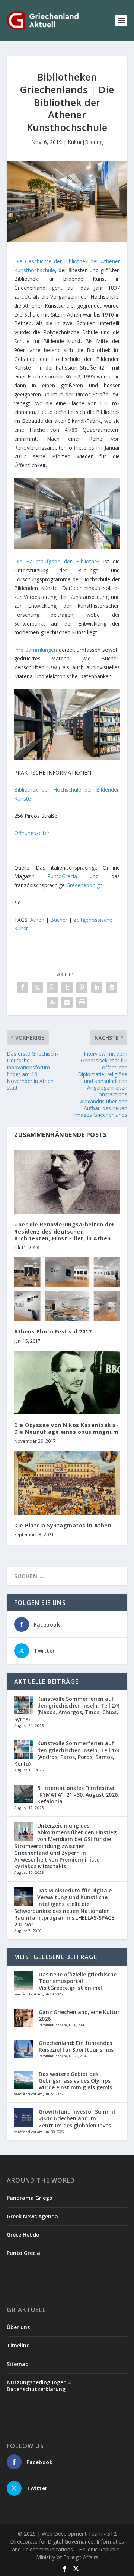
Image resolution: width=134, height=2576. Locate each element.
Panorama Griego (30, 2198)
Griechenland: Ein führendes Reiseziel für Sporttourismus (76, 2046)
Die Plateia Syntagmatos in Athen (63, 1525)
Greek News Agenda (32, 2216)
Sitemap (18, 2364)
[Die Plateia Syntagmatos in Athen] (67, 1483)
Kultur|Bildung (85, 142)
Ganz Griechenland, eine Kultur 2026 (79, 2015)
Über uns (18, 2327)
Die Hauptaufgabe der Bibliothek (57, 561)
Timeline (18, 2345)
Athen (37, 920)
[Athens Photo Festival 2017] (67, 1289)
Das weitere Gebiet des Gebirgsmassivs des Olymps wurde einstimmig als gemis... (78, 2081)
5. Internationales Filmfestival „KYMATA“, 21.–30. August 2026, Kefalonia (78, 1795)
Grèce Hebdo (23, 2235)
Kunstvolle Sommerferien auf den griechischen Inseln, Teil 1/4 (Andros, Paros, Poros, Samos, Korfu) (67, 1753)
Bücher (59, 920)
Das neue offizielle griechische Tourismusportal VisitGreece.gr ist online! (78, 1981)
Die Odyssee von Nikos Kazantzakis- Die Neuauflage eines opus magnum (66, 1428)
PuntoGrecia (62, 876)
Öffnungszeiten (32, 833)
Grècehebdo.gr (84, 885)
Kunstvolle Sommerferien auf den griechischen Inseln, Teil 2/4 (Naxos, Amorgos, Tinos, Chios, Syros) (67, 1709)
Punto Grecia (23, 2253)
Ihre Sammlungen (36, 650)
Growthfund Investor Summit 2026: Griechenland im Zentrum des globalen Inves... (77, 2118)
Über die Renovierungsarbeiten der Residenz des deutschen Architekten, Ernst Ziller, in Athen (64, 1231)
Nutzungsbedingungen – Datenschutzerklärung (39, 2386)
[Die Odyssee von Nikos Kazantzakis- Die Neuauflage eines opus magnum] (67, 1383)
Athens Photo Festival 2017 (53, 1331)
